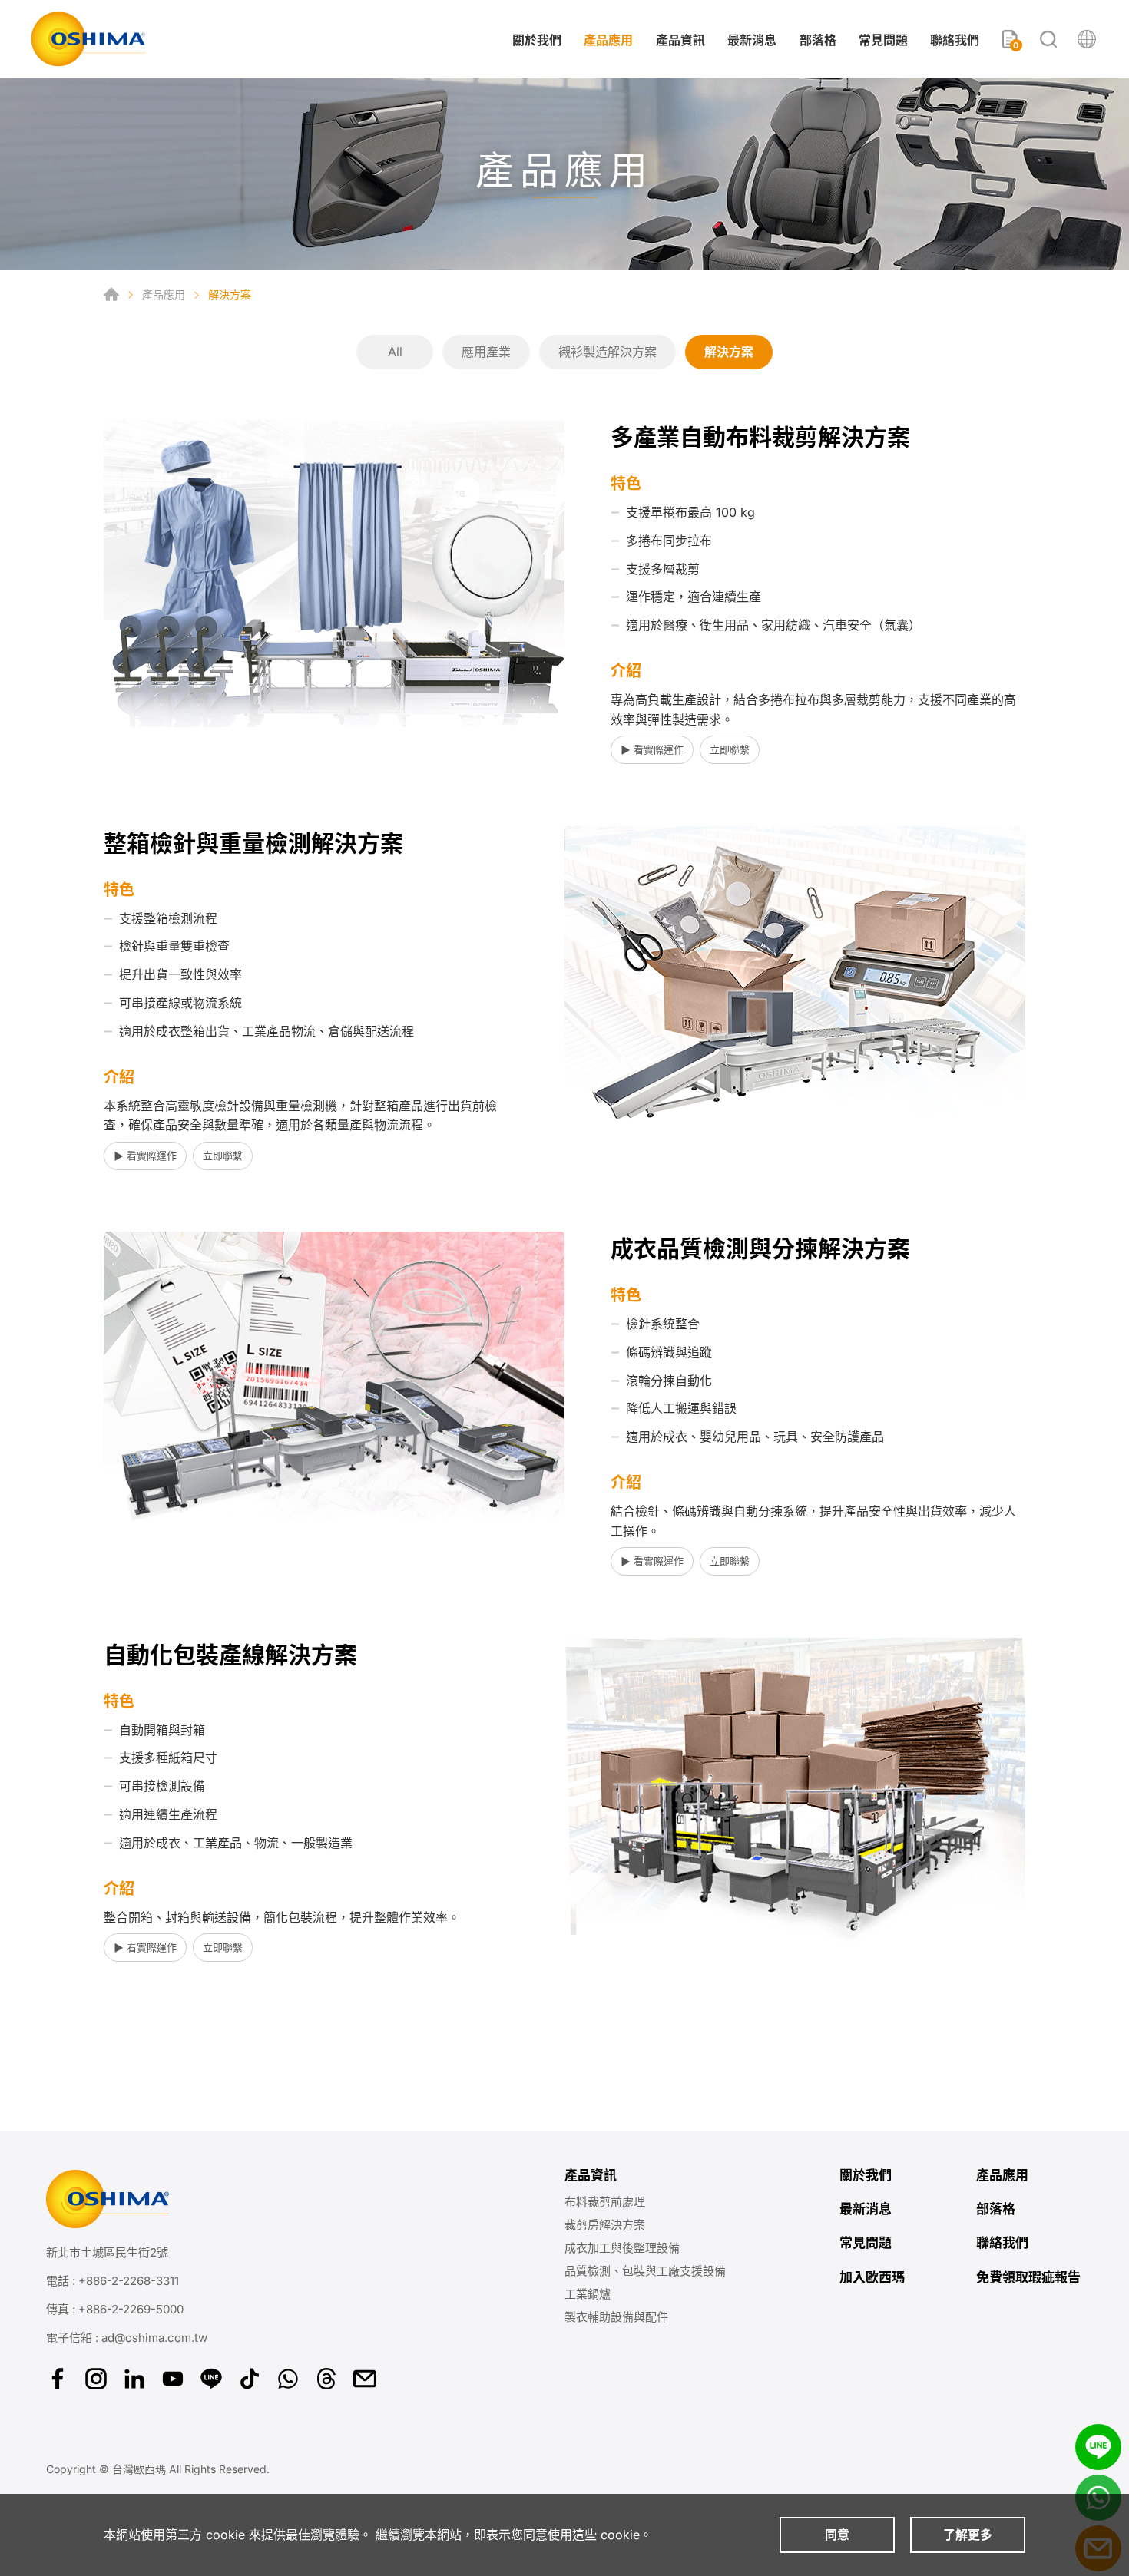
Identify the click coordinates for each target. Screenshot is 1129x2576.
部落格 (818, 40)
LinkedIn (134, 2379)
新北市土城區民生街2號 (107, 2252)
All (395, 352)
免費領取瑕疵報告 (1028, 2277)
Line (1098, 2447)
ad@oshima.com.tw (154, 2338)
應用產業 (486, 352)
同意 (837, 2535)
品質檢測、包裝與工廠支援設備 (645, 2271)
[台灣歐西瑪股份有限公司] (88, 39)
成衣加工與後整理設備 (622, 2248)
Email (365, 2379)
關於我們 (537, 40)
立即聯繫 (730, 749)
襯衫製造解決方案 (608, 352)
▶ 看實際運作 (652, 749)
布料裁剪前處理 (605, 2202)
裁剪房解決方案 (605, 2225)
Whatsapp (288, 2379)
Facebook (58, 2379)
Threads (326, 2379)
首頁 (111, 294)
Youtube (173, 2379)
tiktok (250, 2379)
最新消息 (752, 40)
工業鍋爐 (588, 2294)
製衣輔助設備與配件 (616, 2317)
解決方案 (729, 352)
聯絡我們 (955, 40)
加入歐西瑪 (872, 2277)
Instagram (96, 2379)
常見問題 (883, 40)
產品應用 (608, 40)
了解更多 (968, 2535)
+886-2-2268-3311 (129, 2281)
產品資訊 (680, 40)
